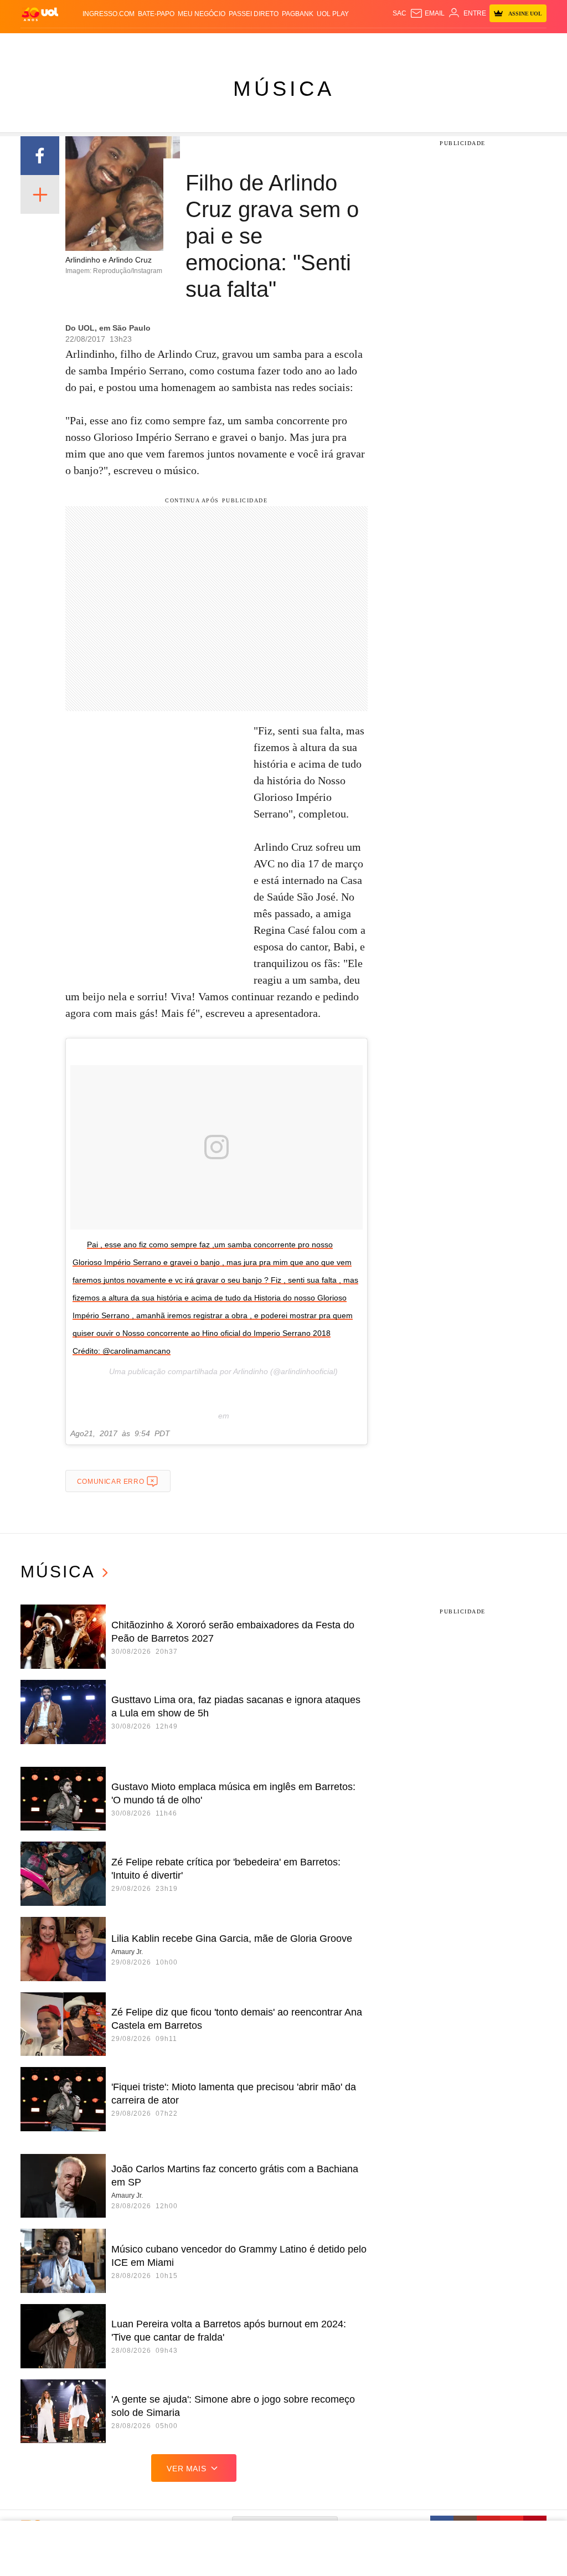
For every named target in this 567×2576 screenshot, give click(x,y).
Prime (505, 44)
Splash (310, 44)
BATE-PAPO (156, 14)
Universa (339, 44)
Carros (191, 44)
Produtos (39, 44)
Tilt (392, 44)
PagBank (298, 14)
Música (284, 89)
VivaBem (370, 44)
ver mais (186, 2469)
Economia (224, 44)
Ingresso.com (109, 14)
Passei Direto (254, 14)
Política (161, 44)
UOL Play (333, 14)
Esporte (281, 44)
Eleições (97, 44)
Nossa (470, 44)
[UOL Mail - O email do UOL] (427, 13)
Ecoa (409, 44)
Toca (524, 44)
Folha (254, 44)
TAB (488, 44)
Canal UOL (438, 44)
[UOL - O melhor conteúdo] (40, 14)
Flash (69, 44)
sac (400, 13)
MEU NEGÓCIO (202, 14)
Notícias (130, 44)
